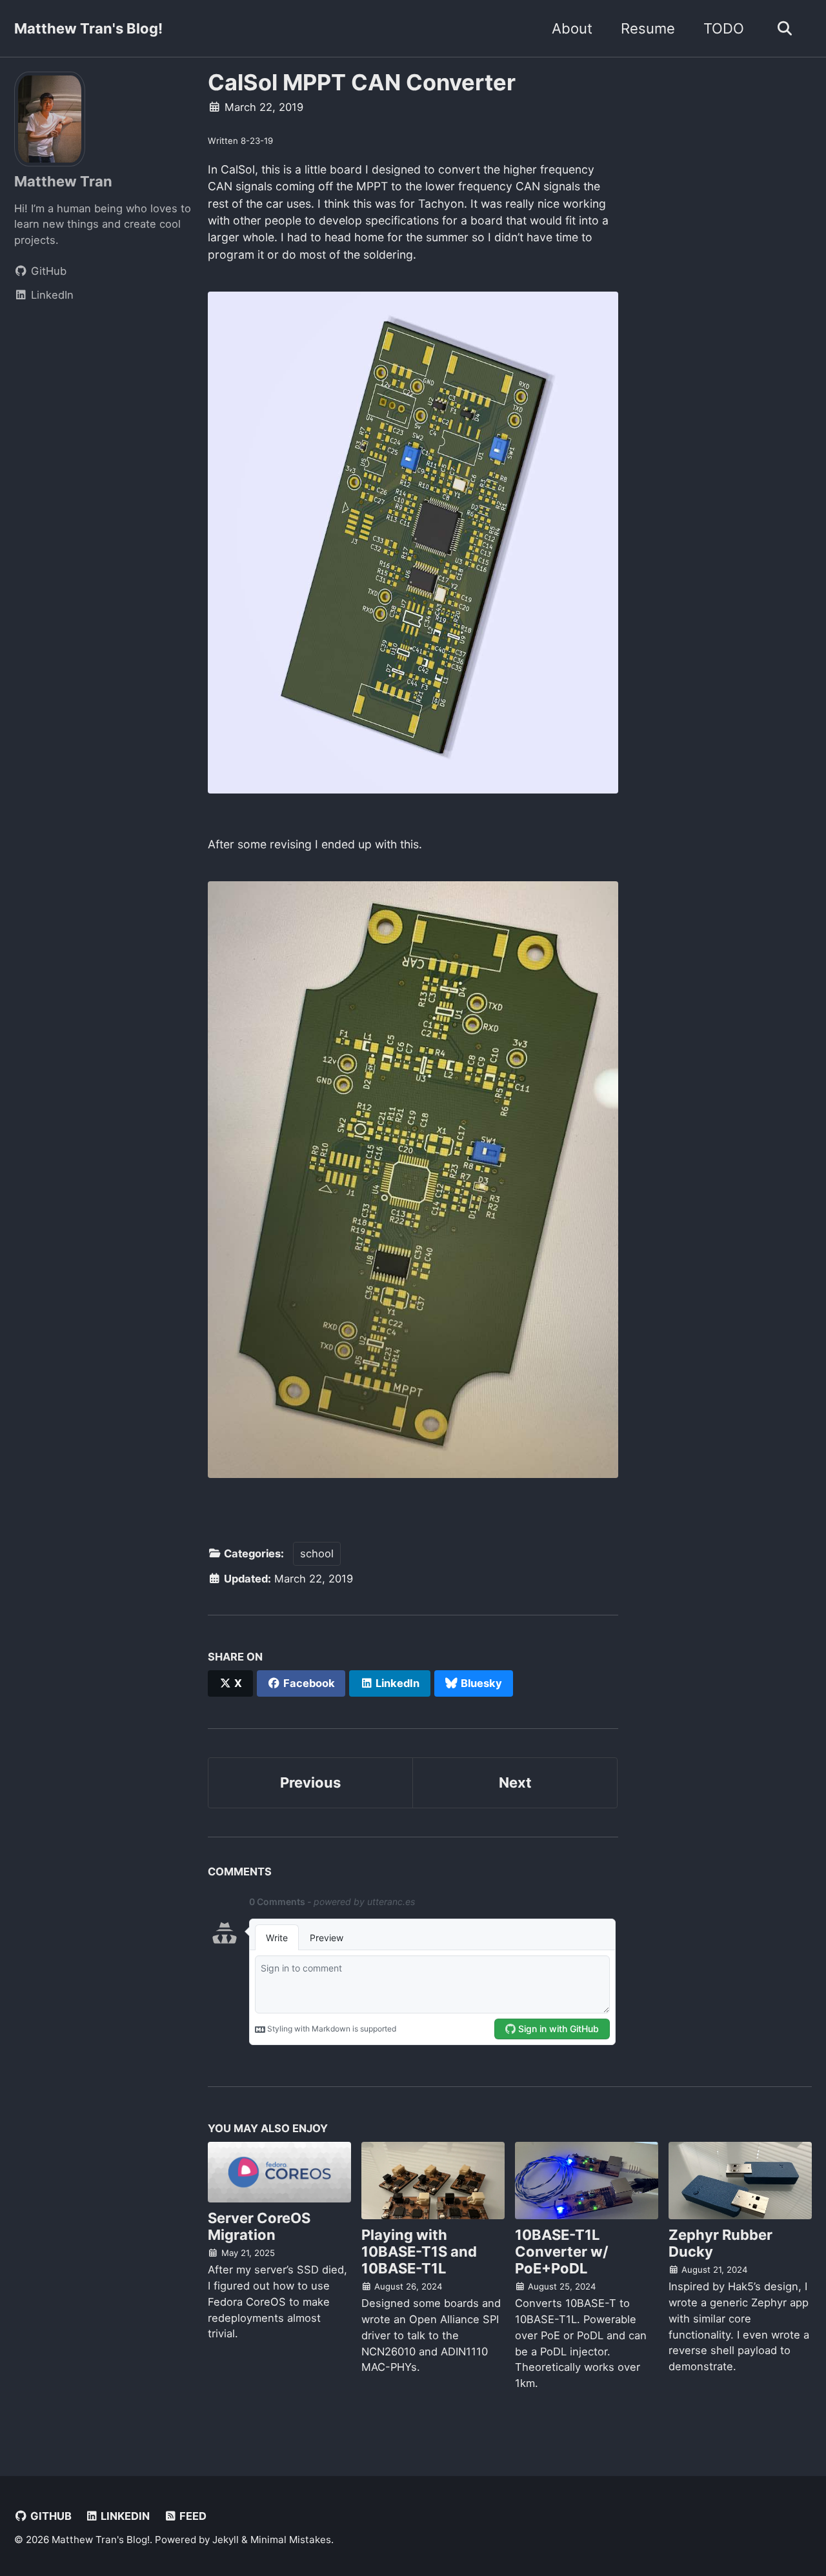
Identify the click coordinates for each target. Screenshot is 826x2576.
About (572, 28)
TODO (724, 28)
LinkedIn (124, 2516)
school (317, 1553)
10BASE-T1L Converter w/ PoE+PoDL (562, 2252)
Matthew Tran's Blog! (88, 28)
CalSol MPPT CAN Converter (362, 82)
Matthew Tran (63, 181)
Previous (310, 1782)
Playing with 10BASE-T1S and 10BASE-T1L (419, 2252)
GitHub (50, 2516)
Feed (192, 2516)
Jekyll (226, 2540)
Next (515, 1782)
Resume (648, 28)
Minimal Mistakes (291, 2540)
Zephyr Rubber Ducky (720, 2243)
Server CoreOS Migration (259, 2226)
